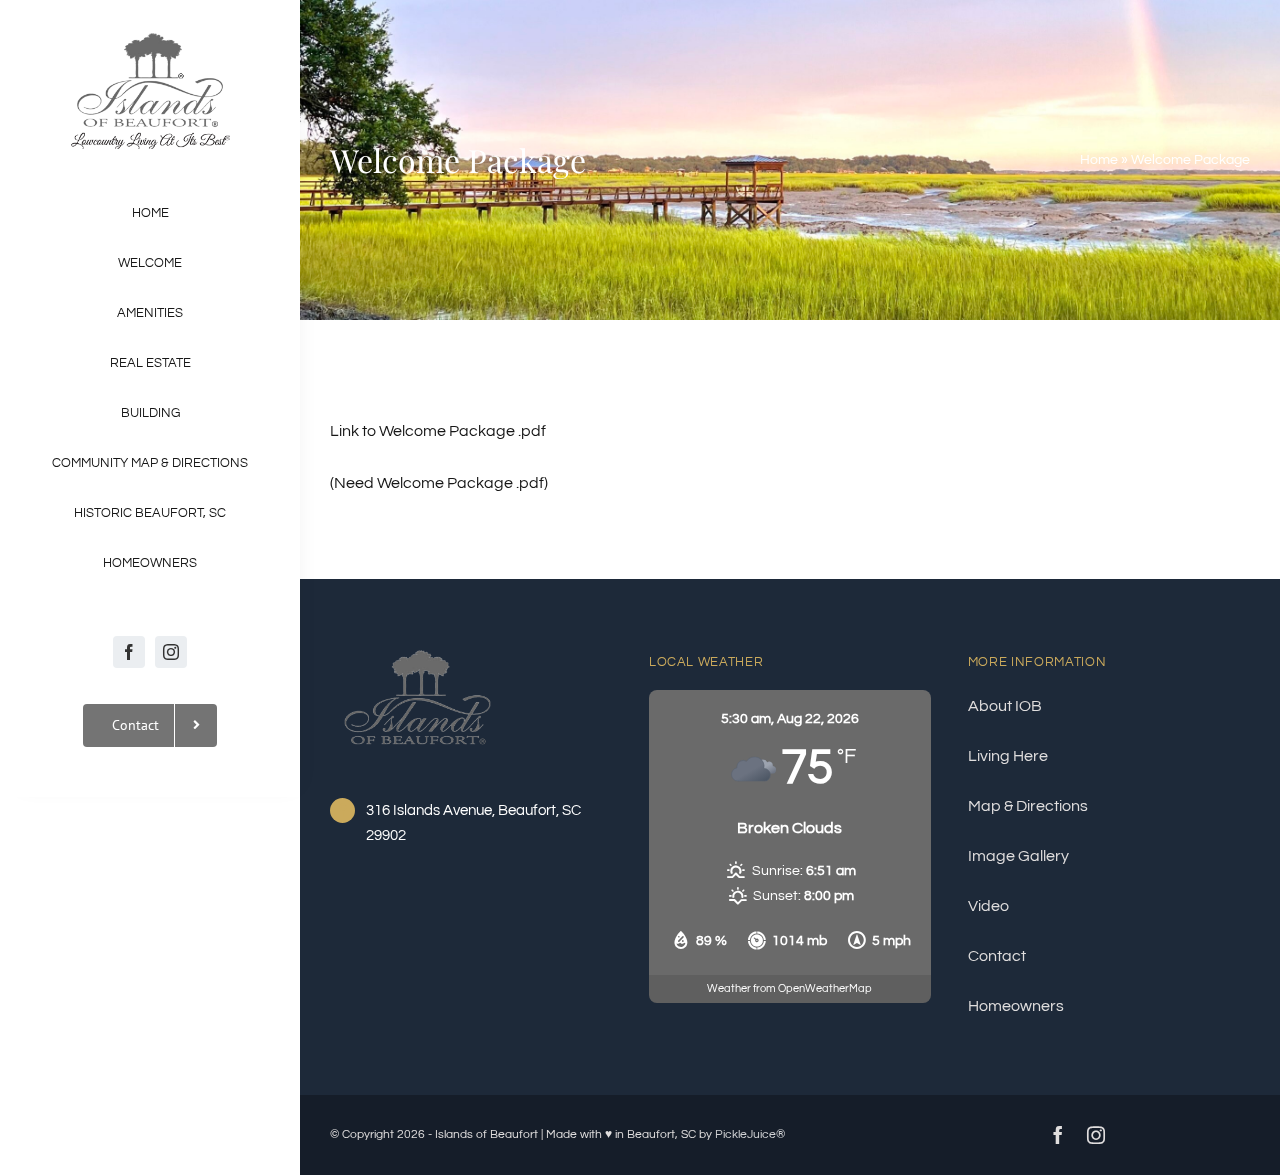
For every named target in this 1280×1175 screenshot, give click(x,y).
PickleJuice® (750, 1134)
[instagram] (171, 652)
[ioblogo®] (417, 647)
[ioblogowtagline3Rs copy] (150, 38)
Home (1099, 160)
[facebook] (129, 652)
